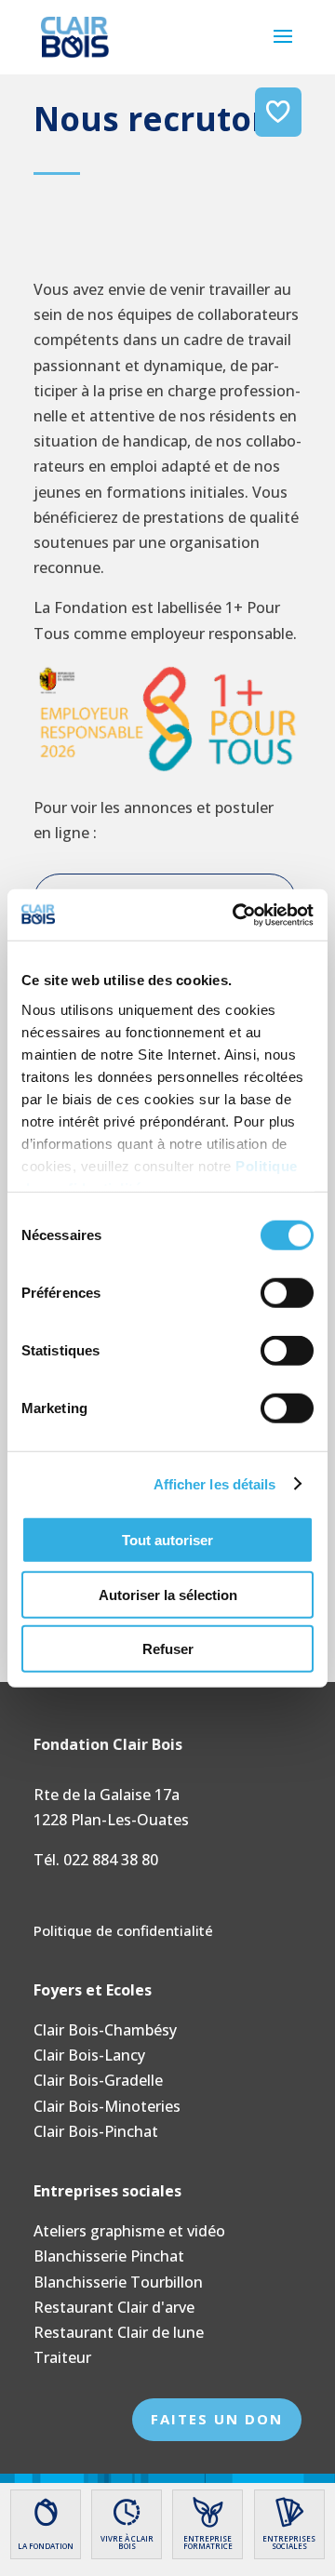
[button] (283, 48)
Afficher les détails (215, 1483)
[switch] (287, 1293)
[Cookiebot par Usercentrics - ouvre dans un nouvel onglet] (236, 914)
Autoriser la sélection (168, 1594)
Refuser (168, 1649)
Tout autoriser (167, 1540)
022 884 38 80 (111, 1860)
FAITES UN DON (217, 2419)
